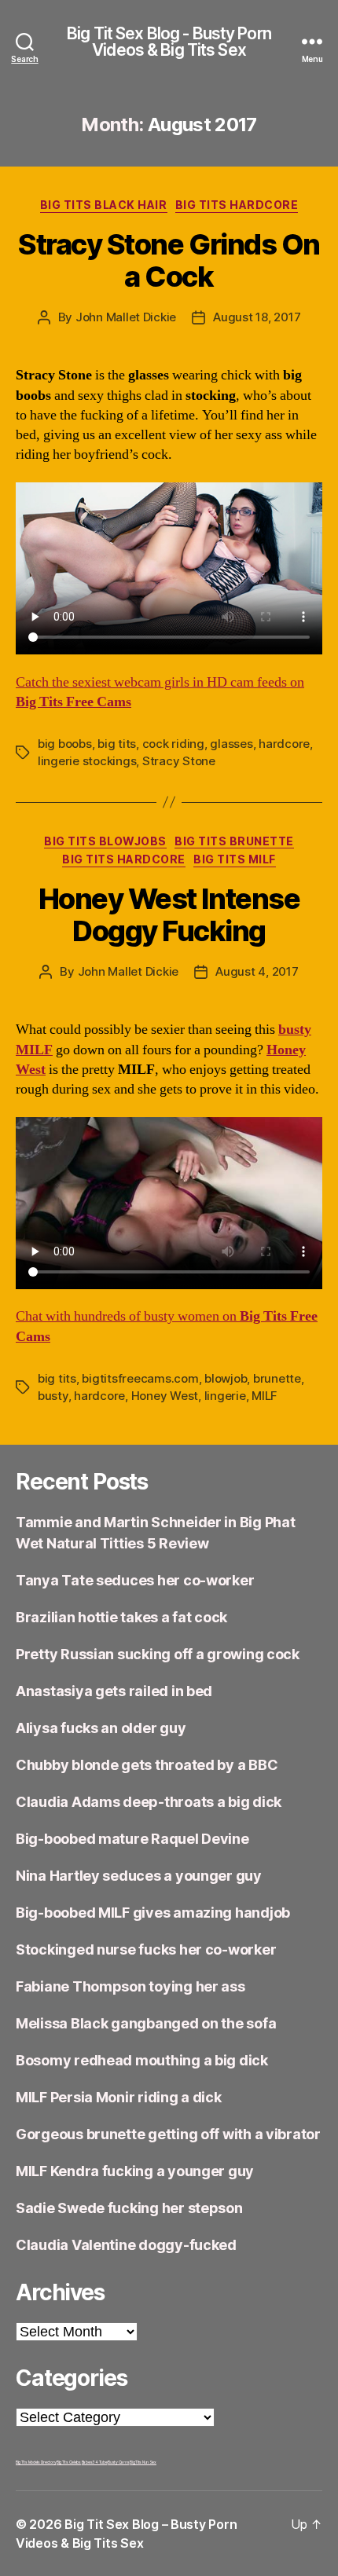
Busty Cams (118, 2462)
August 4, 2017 (257, 971)
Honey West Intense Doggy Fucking (169, 915)
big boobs (65, 744)
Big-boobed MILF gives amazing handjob (153, 1913)
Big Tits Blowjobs (105, 841)
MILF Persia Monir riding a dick (119, 2097)
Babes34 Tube (95, 2462)
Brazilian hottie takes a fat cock (121, 1617)
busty (53, 1396)
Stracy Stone (179, 761)
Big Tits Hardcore (237, 205)
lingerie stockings (87, 761)
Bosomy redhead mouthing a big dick (142, 2060)
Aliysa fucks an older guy (101, 1728)
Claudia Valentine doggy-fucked (126, 2245)
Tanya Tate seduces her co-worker (135, 1580)
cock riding (173, 744)
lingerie (225, 1396)
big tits (117, 744)
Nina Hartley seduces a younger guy (139, 1876)
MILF (265, 1396)
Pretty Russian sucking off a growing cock (158, 1654)
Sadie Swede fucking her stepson (129, 2208)
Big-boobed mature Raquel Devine (132, 1839)
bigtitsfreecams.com (140, 1378)
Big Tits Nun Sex (143, 2462)
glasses (231, 744)
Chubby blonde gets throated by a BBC (147, 1765)
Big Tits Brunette (234, 841)
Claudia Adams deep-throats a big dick (149, 1802)
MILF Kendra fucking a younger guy (135, 2171)
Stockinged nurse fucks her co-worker (146, 1949)
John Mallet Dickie (126, 317)
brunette (277, 1378)
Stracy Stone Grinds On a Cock (169, 260)
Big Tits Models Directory (36, 2462)
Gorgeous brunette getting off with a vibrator (168, 2134)
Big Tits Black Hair (104, 205)
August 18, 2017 (257, 317)
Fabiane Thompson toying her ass (130, 1986)
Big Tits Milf (235, 859)
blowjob (226, 1378)
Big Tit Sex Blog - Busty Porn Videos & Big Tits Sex (169, 42)
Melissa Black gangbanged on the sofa (146, 2023)
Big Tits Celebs (69, 2462)
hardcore (284, 744)
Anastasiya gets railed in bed (114, 1691)
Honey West (165, 1396)
